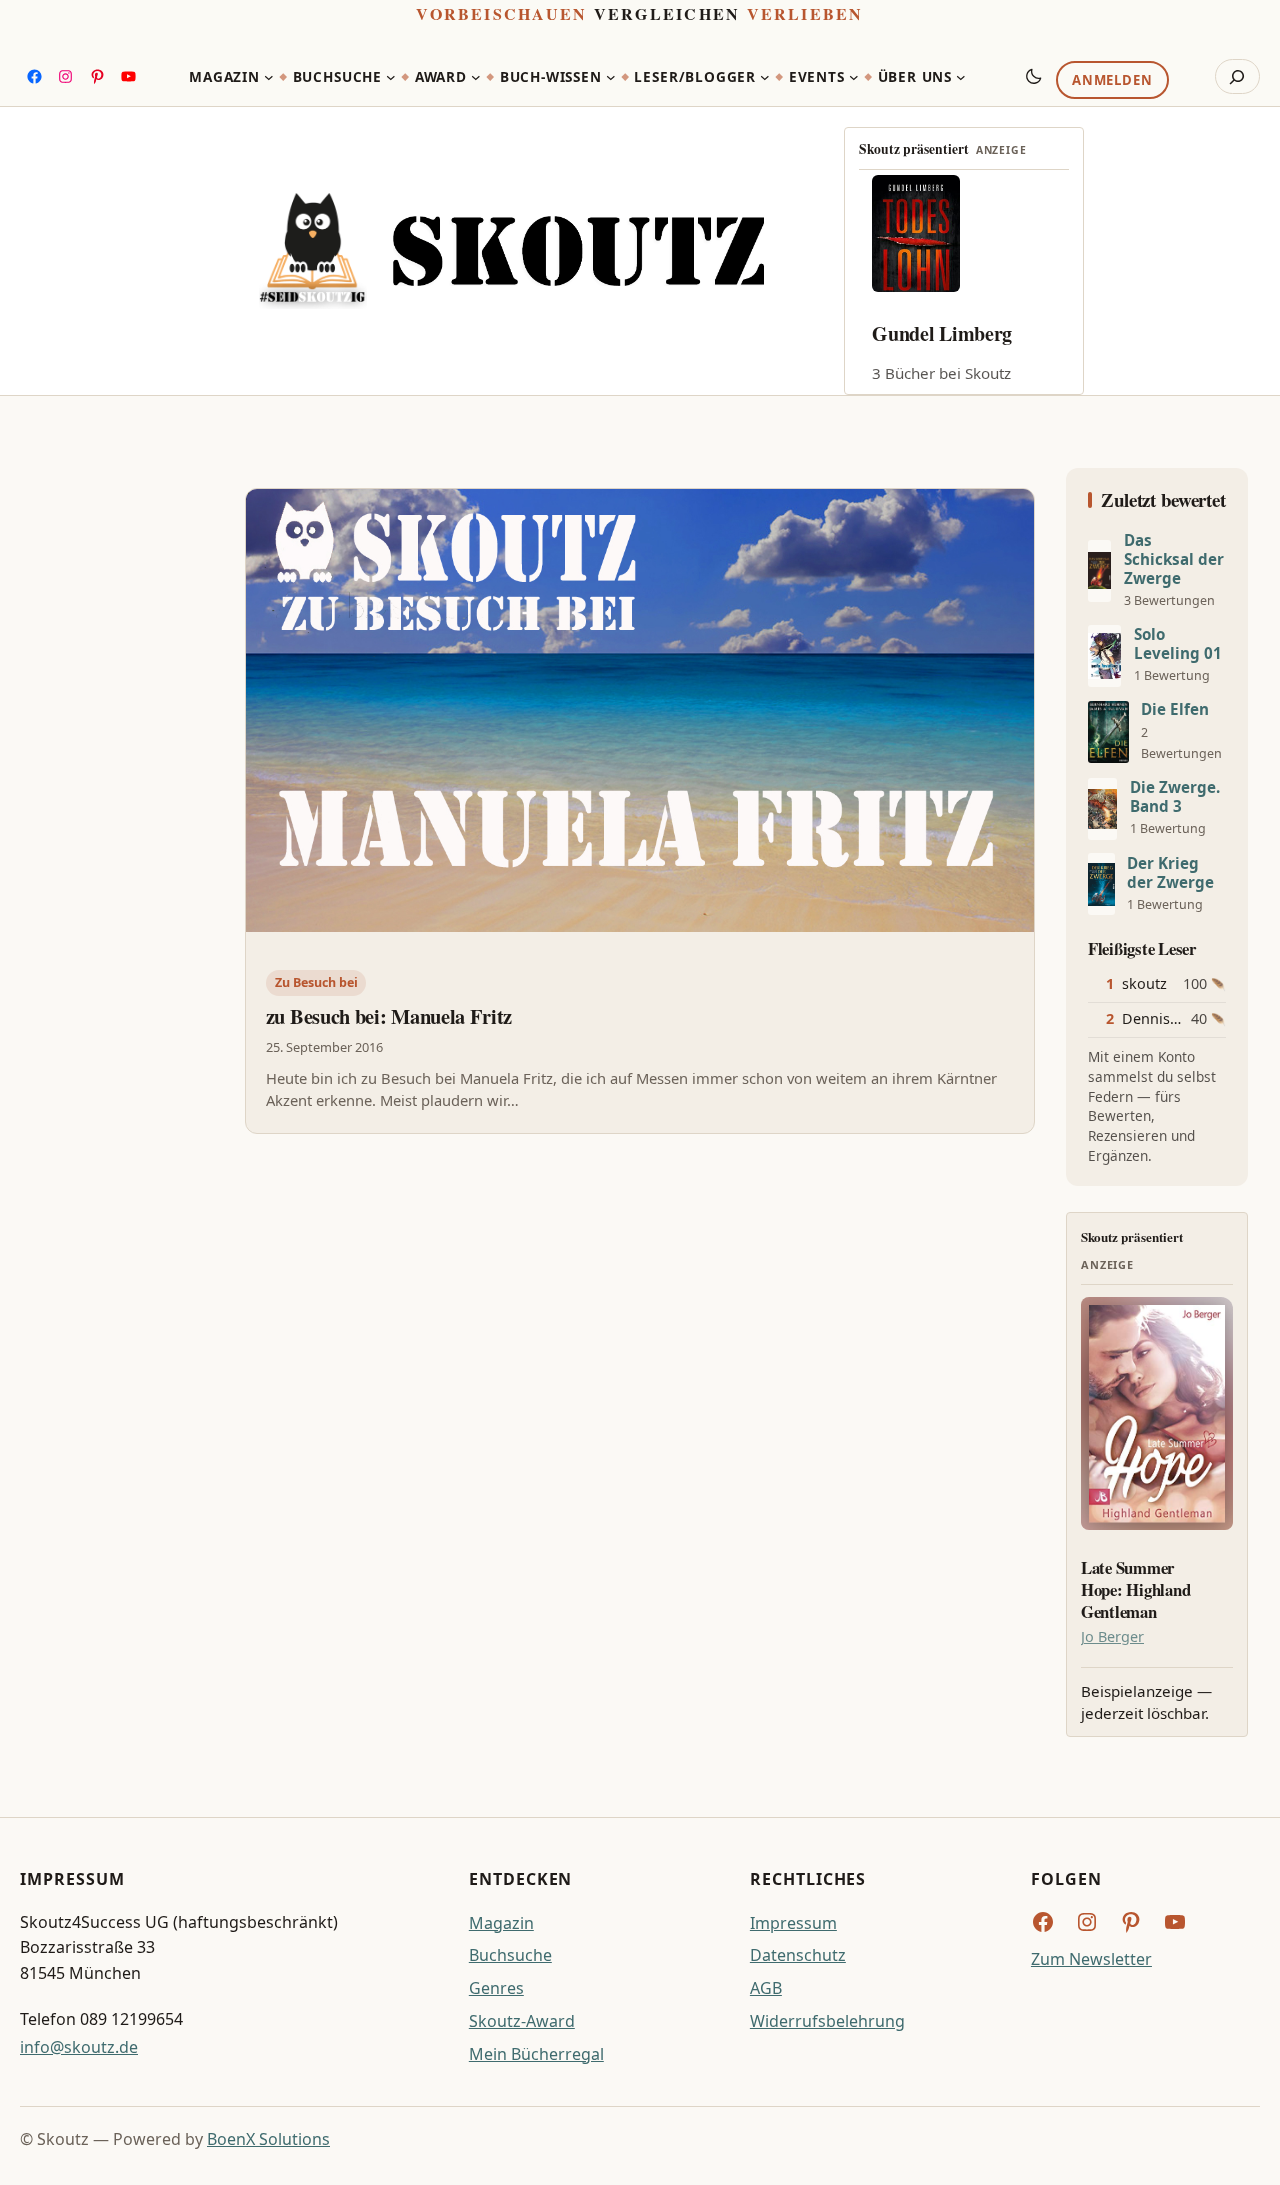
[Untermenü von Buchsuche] (391, 77)
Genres (496, 1988)
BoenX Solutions (268, 2139)
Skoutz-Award (522, 2021)
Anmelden (1112, 81)
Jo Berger (1112, 1636)
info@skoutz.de (79, 2047)
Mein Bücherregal (536, 2054)
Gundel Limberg (942, 333)
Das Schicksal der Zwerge (1174, 559)
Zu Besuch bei (316, 982)
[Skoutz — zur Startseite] (511, 251)
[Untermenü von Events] (854, 77)
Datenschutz (798, 1955)
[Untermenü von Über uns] (961, 77)
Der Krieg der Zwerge (1170, 873)
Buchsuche (510, 1955)
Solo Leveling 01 (1178, 644)
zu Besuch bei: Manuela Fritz (389, 1017)
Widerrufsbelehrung (827, 2021)
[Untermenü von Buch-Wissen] (611, 77)
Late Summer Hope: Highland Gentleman (1135, 1589)
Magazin (501, 1923)
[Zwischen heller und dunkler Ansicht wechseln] (1034, 76)
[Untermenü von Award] (476, 77)
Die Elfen (1175, 709)
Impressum (793, 1923)
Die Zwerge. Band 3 (1175, 797)
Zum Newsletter (1091, 1959)
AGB (766, 1988)
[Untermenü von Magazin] (269, 77)
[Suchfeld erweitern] (1237, 77)
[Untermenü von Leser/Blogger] (765, 77)
